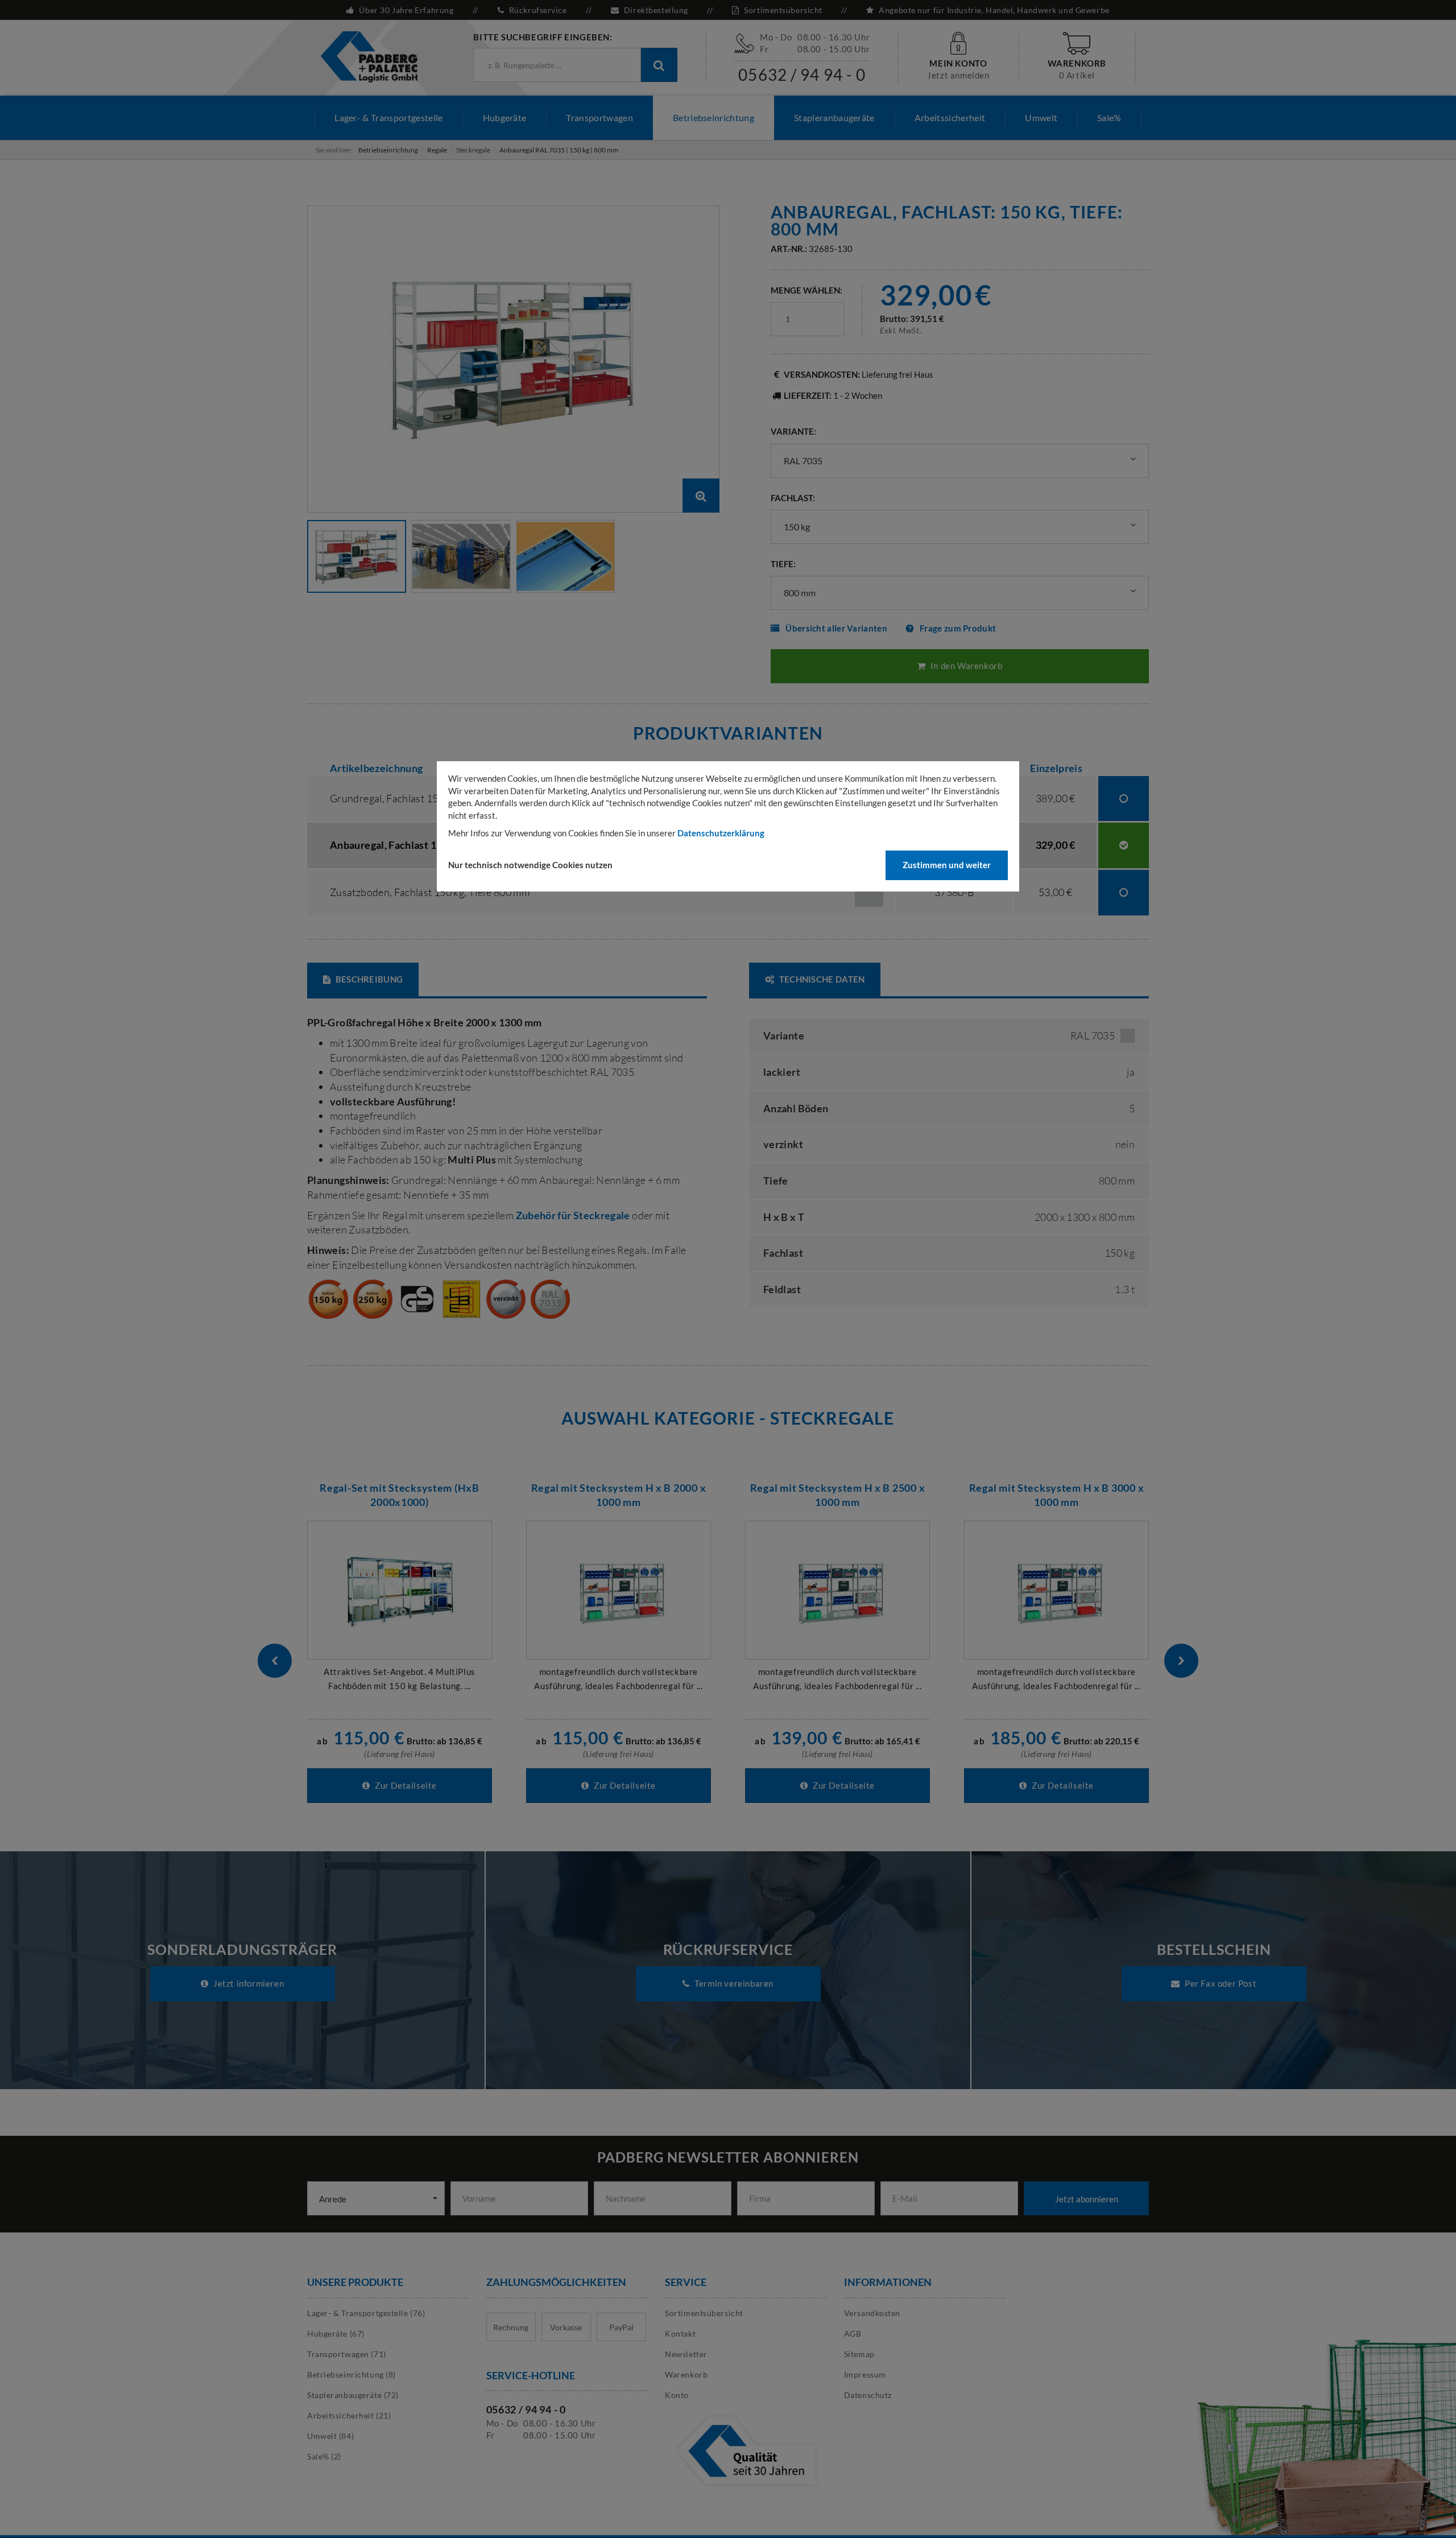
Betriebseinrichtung (713, 117)
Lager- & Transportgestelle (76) (366, 2313)
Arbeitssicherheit (950, 117)
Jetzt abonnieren (1087, 2199)
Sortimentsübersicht (783, 10)
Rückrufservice (538, 10)
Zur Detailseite (405, 1785)
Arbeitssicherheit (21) (349, 2415)
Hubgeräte (505, 117)
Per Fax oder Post (1219, 1983)
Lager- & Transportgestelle (388, 117)
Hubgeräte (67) (336, 2333)
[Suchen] (659, 65)
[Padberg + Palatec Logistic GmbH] (369, 56)
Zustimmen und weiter (947, 865)
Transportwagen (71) (347, 2354)
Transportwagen (599, 117)
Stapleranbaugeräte (834, 117)
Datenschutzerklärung (721, 833)
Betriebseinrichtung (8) (351, 2374)
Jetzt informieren (247, 1983)
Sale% (1109, 117)
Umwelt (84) (330, 2436)
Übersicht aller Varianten (836, 628)
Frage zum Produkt (958, 628)
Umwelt (1041, 117)
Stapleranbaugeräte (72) (353, 2395)
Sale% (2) (324, 2456)
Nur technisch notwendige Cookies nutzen (530, 865)
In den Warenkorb (965, 666)
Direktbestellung (656, 10)
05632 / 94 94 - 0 (802, 75)
